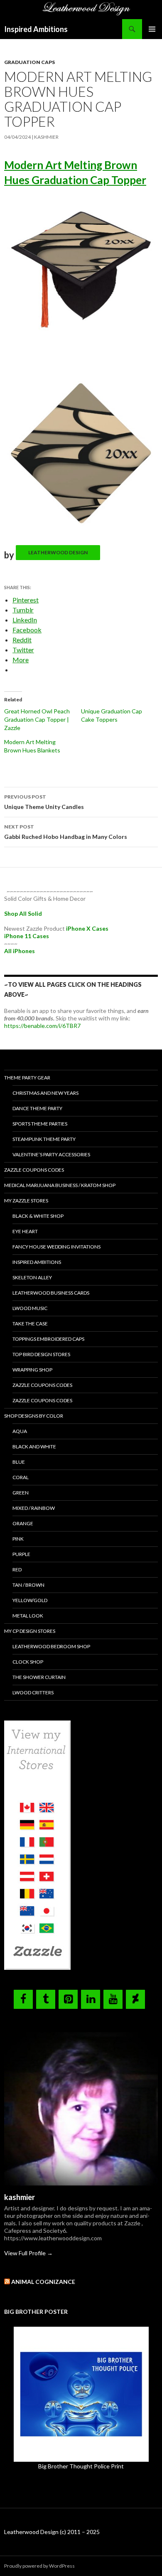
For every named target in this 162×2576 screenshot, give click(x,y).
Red (17, 1569)
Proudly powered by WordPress (39, 2566)
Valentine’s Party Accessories (51, 1154)
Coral (21, 1477)
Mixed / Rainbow (34, 1508)
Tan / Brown (28, 1585)
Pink (18, 1539)
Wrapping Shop (32, 1370)
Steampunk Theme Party (44, 1139)
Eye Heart (25, 1231)
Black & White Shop (38, 1216)
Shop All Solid (23, 913)
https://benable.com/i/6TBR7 (42, 1026)
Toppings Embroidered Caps (48, 1339)
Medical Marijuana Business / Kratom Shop (60, 1185)
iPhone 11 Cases (27, 936)
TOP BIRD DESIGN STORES (41, 1354)
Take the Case (30, 1324)
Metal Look (28, 1616)
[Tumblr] (46, 1999)
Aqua (20, 1431)
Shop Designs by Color (34, 1416)
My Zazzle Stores (26, 1201)
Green (21, 1493)
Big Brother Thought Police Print (81, 2466)
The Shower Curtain (39, 1677)
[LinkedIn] (91, 1999)
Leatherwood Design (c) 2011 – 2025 (52, 2532)
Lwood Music (30, 1308)
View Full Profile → (28, 2253)
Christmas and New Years (45, 1093)
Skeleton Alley (32, 1277)
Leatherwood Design (58, 552)
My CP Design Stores (30, 1631)
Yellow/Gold (30, 1600)
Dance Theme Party (37, 1108)
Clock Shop (28, 1662)
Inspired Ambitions (36, 29)
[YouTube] (113, 1999)
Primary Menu (152, 29)
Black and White (34, 1447)
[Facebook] (23, 1999)
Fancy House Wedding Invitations (56, 1247)
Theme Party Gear (27, 1078)
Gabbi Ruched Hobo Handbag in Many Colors (66, 832)
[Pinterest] (68, 1999)
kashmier (46, 137)
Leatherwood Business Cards (51, 1293)
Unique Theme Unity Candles (44, 802)
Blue (19, 1462)
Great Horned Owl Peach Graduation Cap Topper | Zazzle (37, 719)
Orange (23, 1523)
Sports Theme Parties (40, 1124)
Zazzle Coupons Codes (34, 1170)
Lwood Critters (33, 1692)
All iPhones (20, 951)
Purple (21, 1554)
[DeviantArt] (135, 1999)
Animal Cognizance (43, 2282)
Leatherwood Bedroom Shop (51, 1646)
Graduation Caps (29, 62)
